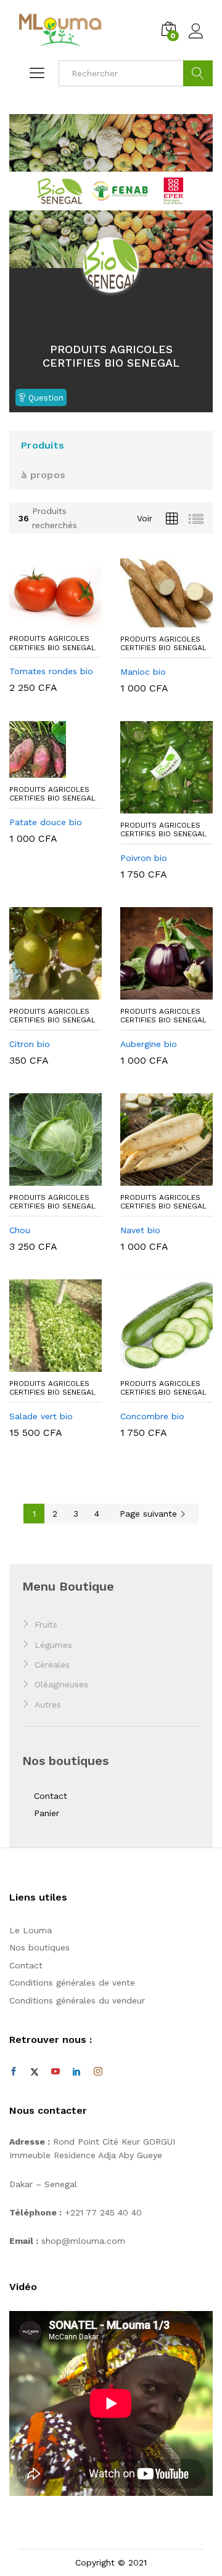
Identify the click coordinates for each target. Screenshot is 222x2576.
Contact (51, 1796)
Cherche (198, 73)
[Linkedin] (76, 2072)
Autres (48, 1705)
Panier (47, 1813)
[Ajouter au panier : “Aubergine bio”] (152, 992)
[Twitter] (35, 2072)
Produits (43, 445)
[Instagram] (98, 2072)
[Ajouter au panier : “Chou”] (41, 1178)
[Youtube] (55, 2072)
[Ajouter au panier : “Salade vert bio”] (41, 1364)
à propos (43, 475)
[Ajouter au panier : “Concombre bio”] (152, 1364)
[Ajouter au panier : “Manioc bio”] (152, 620)
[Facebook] (14, 2072)
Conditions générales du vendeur (77, 2000)
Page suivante (150, 1514)
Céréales (52, 1665)
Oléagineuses (61, 1684)
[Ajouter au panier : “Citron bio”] (41, 992)
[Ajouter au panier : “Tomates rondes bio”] (41, 619)
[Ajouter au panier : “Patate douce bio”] (41, 770)
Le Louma (31, 1930)
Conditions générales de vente (72, 1983)
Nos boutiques (39, 1947)
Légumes (53, 1645)
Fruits (46, 1624)
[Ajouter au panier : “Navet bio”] (152, 1178)
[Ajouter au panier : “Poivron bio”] (152, 806)
